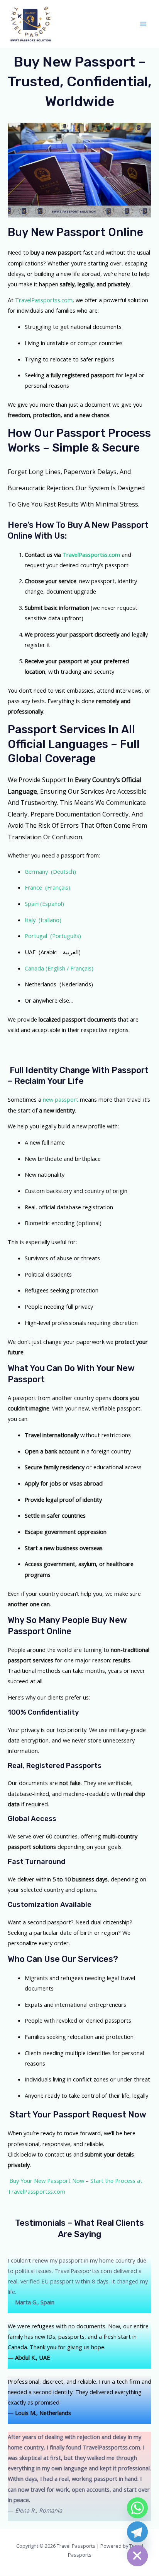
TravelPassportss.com (44, 300)
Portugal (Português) (53, 936)
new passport (61, 1099)
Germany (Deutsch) (50, 871)
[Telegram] (137, 2532)
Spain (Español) (44, 904)
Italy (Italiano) (43, 920)
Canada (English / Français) (59, 968)
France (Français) (47, 887)
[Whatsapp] (137, 2508)
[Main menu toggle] (143, 24)
